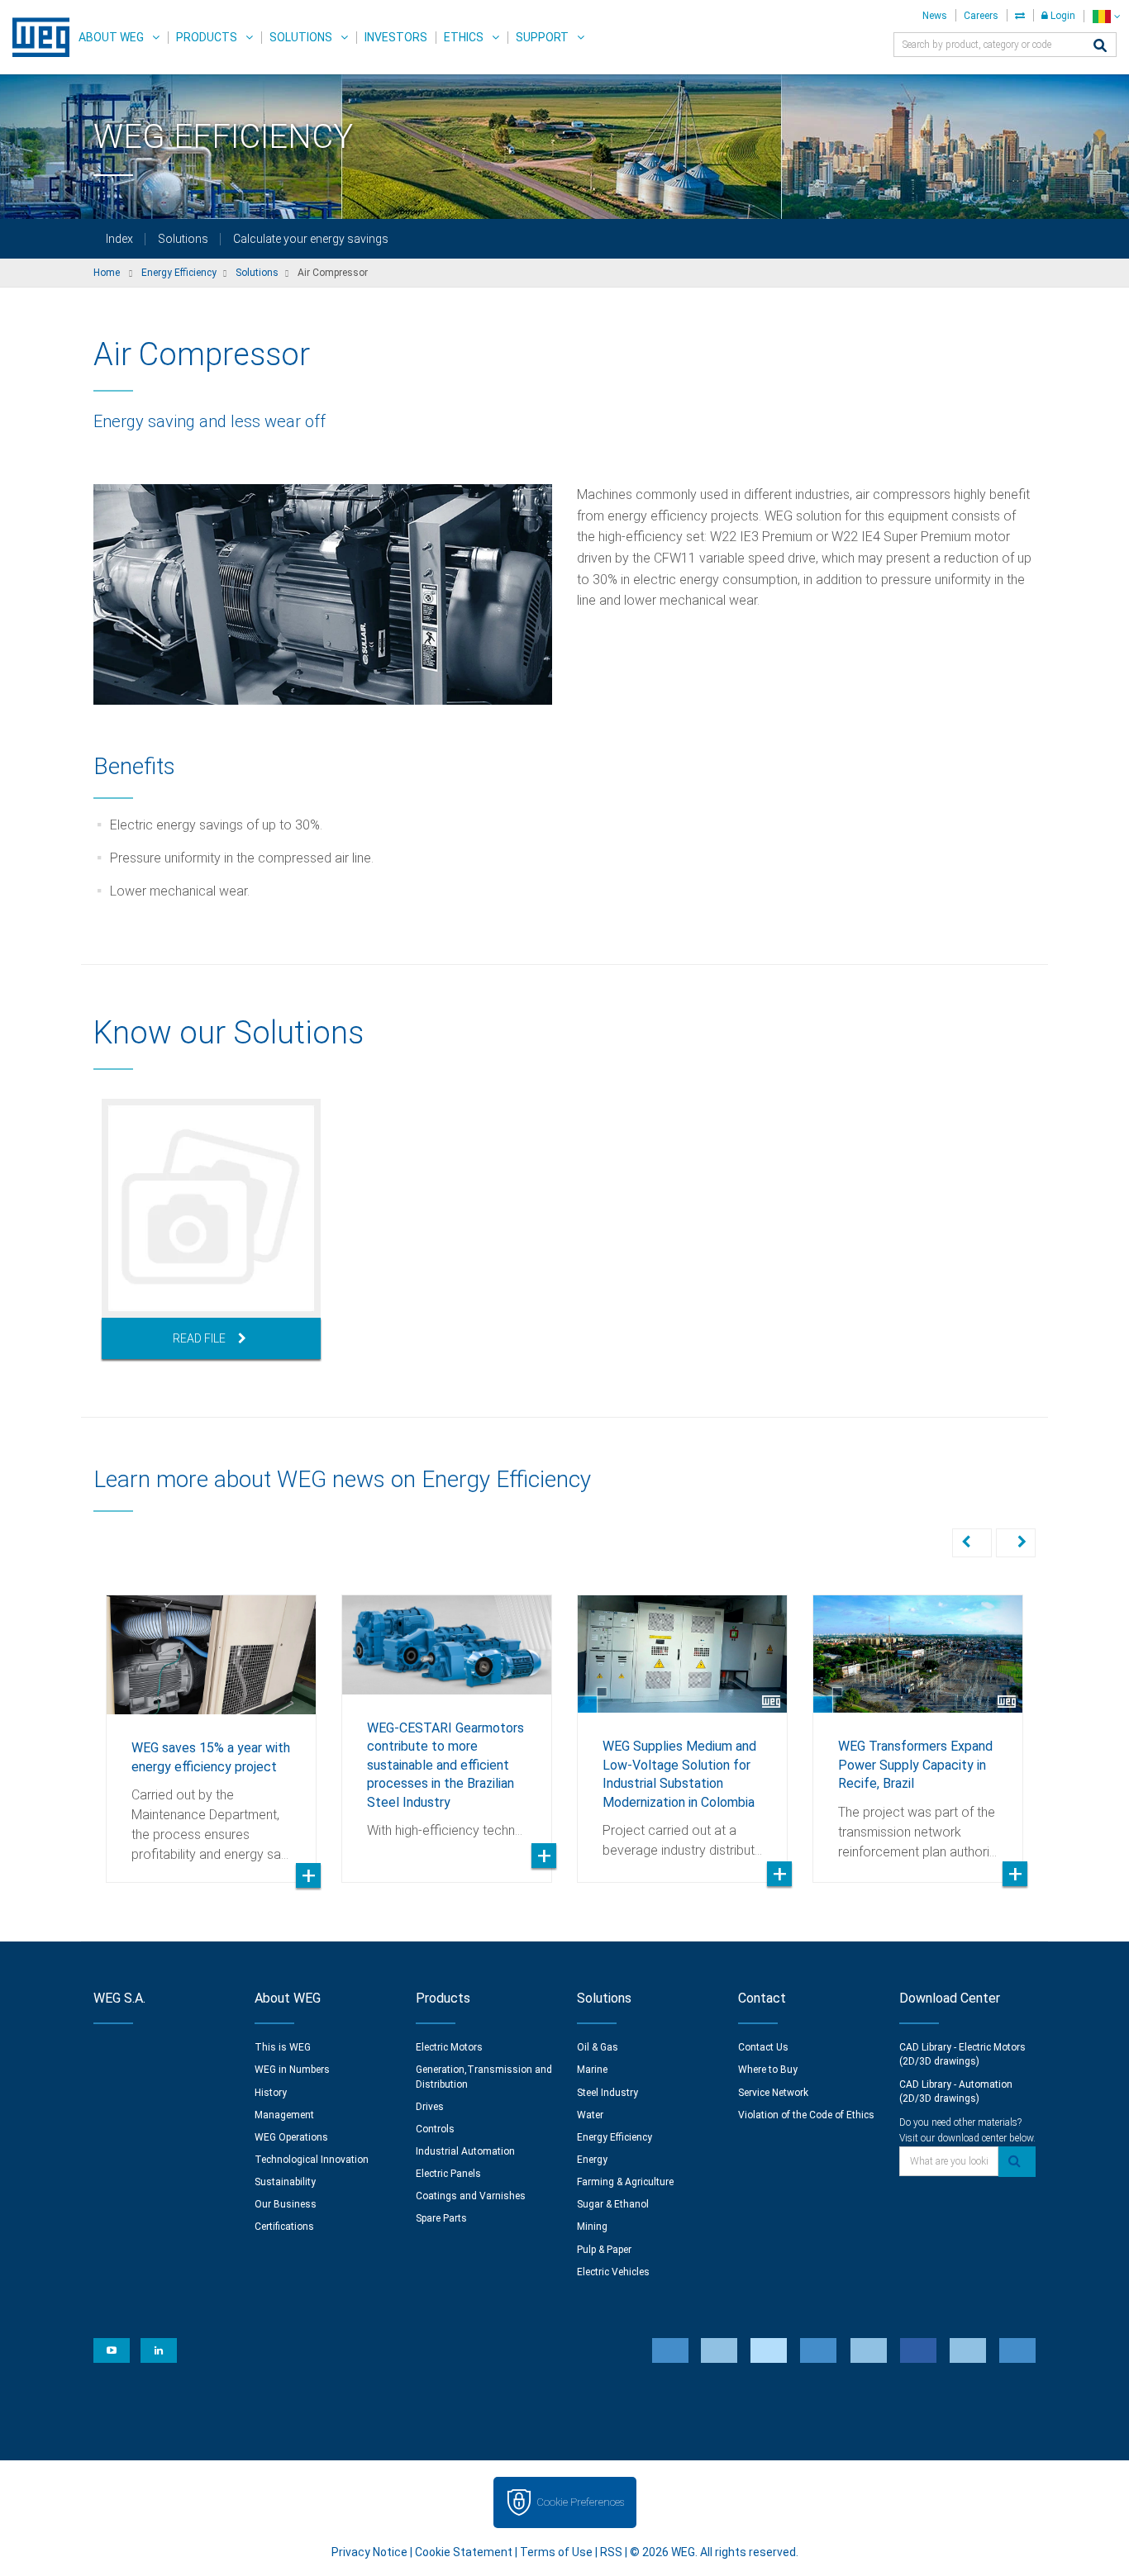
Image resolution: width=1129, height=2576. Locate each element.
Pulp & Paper (604, 2250)
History (271, 2093)
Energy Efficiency (615, 2137)
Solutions (301, 37)
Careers (981, 16)
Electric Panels (448, 2174)
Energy (592, 2160)
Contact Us (763, 2047)
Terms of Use (556, 2552)
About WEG (111, 37)
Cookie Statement (464, 2552)
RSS (611, 2552)
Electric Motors (449, 2047)
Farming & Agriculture (625, 2182)
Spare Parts (441, 2218)
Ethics (464, 37)
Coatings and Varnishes (471, 2196)
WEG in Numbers (292, 2070)
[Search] (1100, 47)
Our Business (286, 2204)
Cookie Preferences (580, 2502)
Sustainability (285, 2182)
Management (284, 2115)
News (935, 16)
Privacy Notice (369, 2552)
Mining (592, 2227)
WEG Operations (291, 2137)
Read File (199, 1338)
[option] (211, 1229)
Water (590, 2115)
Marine (592, 2070)
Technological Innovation (312, 2160)
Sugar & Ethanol (613, 2204)
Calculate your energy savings (311, 239)
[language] (1106, 16)
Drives (430, 2107)
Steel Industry (607, 2093)
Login (1062, 16)
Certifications (284, 2227)
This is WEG (283, 2047)
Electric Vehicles (613, 2272)
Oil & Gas (598, 2047)
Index (119, 239)
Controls (435, 2129)
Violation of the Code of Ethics (806, 2115)
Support (542, 37)
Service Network (773, 2093)
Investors (396, 37)
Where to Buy (768, 2070)
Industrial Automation (465, 2151)
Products (207, 37)
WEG (35, 37)
